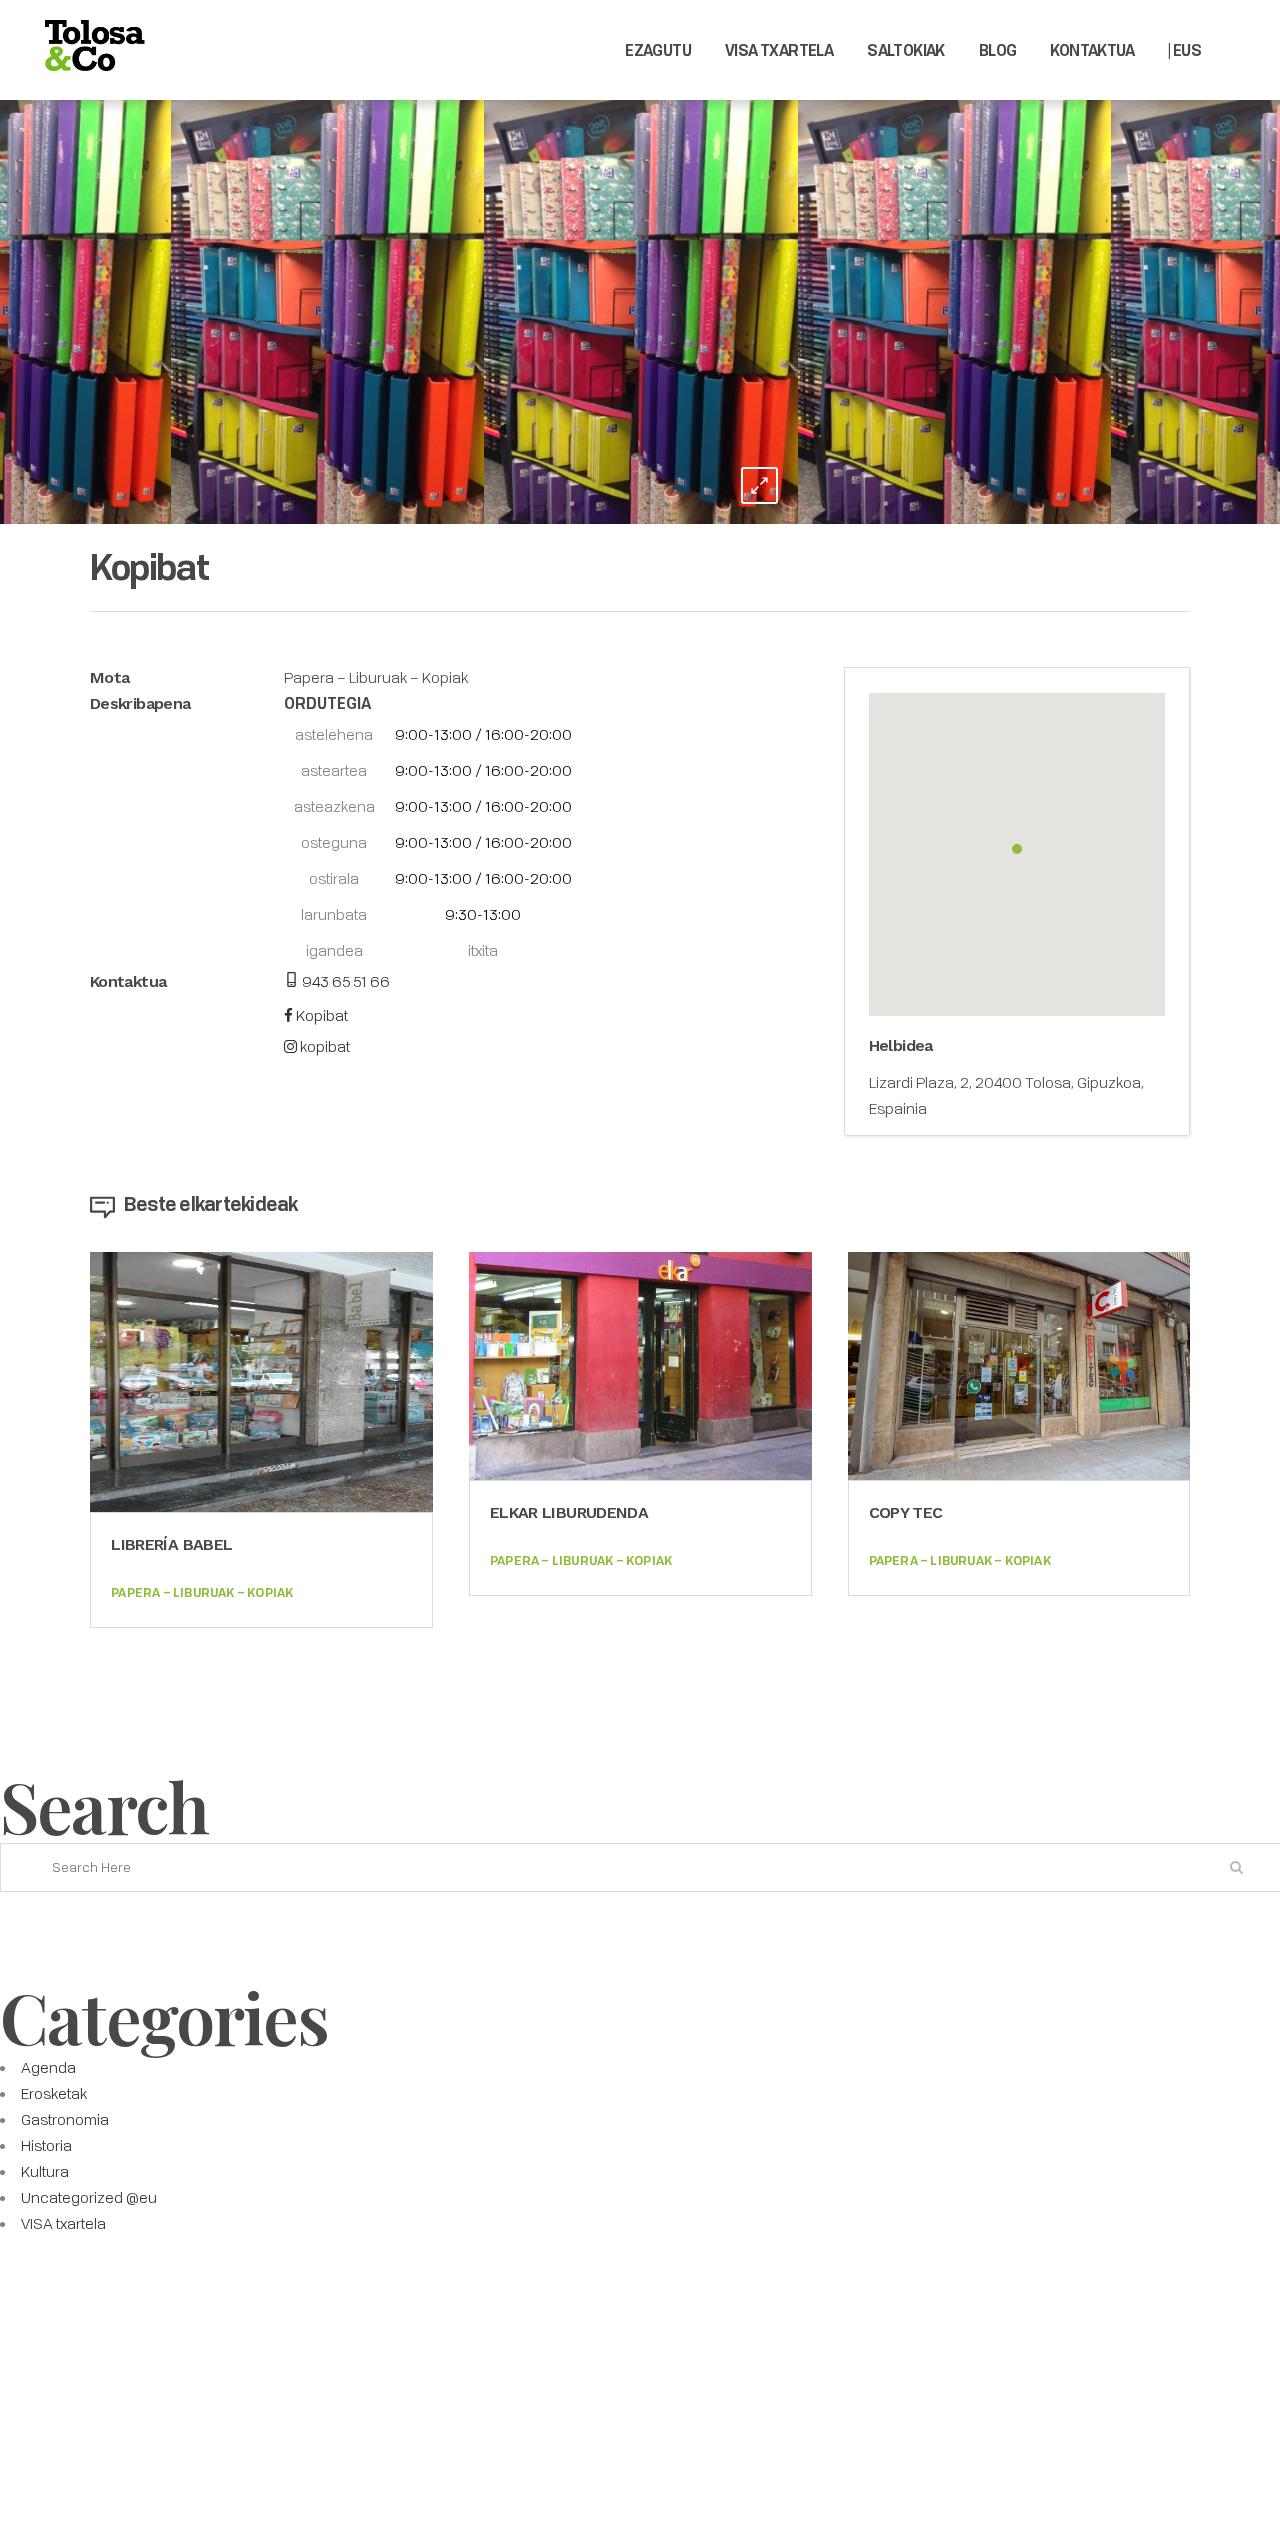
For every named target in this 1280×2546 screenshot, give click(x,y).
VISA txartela (63, 2223)
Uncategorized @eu (89, 2197)
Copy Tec (906, 1512)
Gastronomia (65, 2119)
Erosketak (54, 2093)
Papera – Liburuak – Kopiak (376, 677)
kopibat (323, 1046)
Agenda (48, 2067)
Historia (46, 2145)
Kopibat (320, 1015)
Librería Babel (171, 1544)
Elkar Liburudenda (569, 1512)
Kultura (45, 2171)
